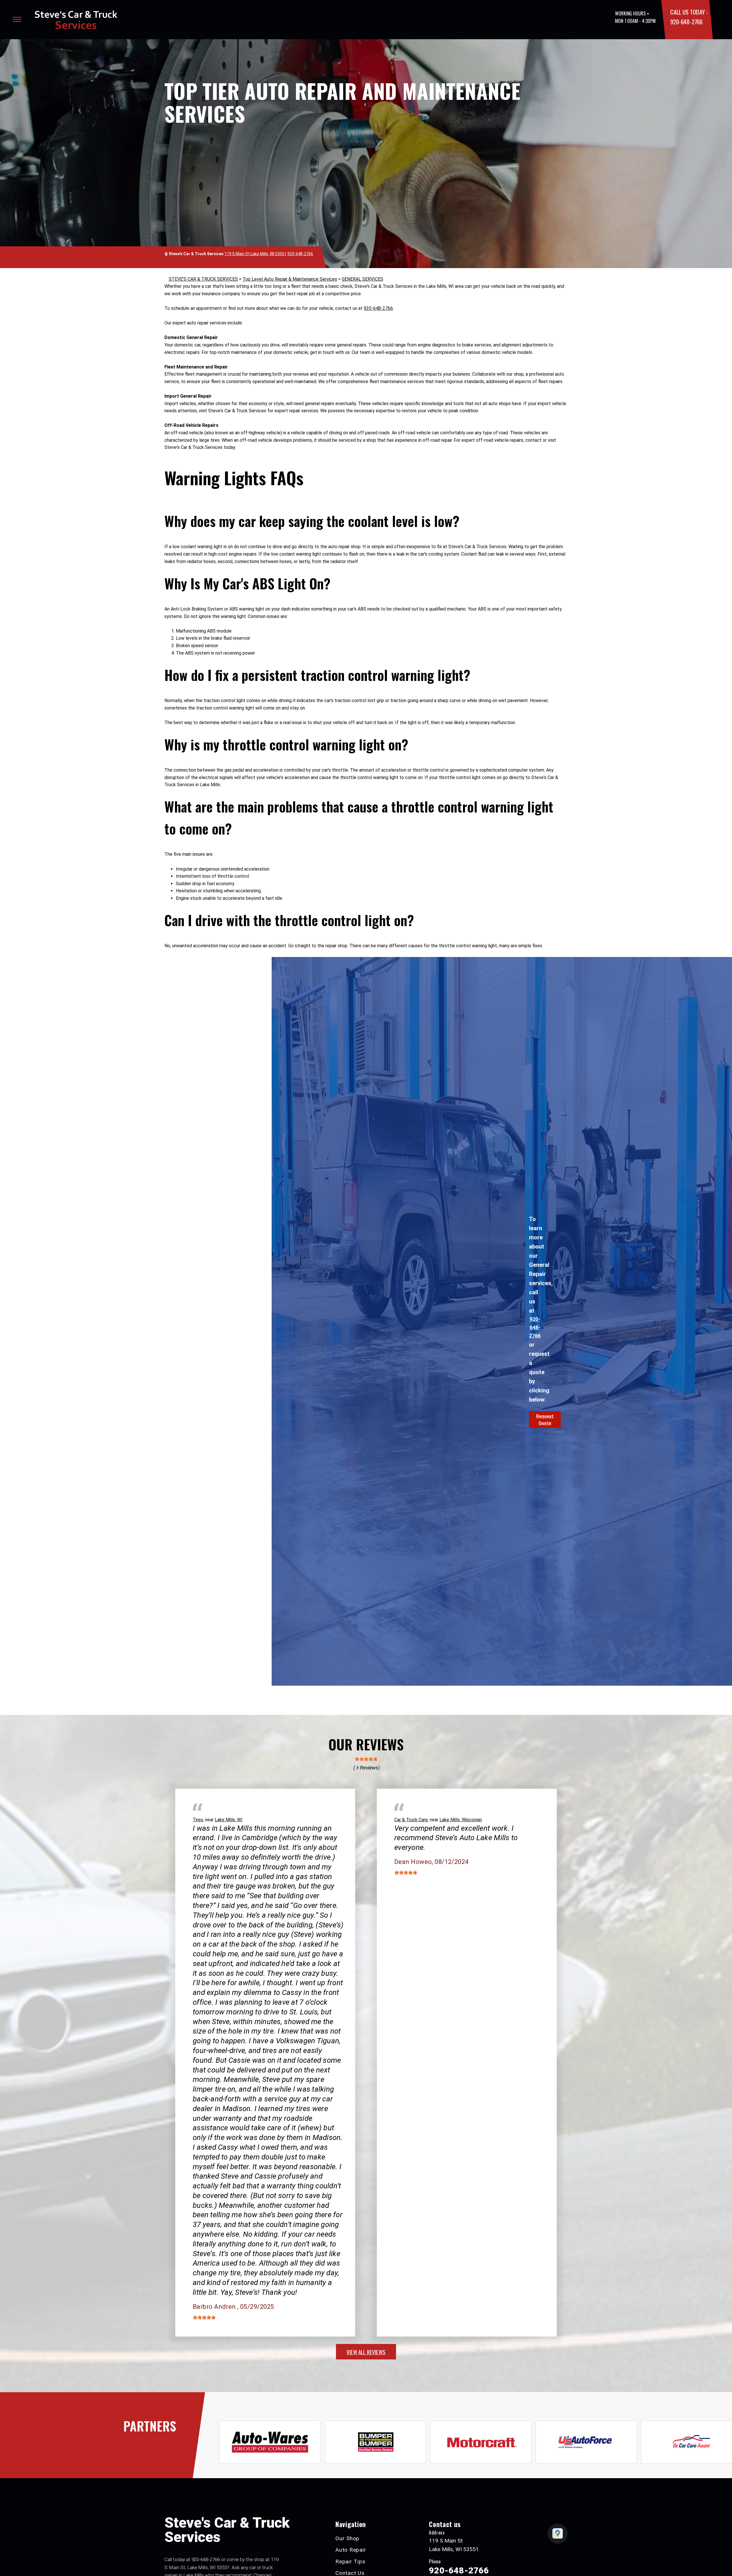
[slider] (366, 1759)
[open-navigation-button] (17, 19)
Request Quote (545, 1420)
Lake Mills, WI (229, 1820)
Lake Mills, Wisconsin (461, 1820)
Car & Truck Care (411, 1820)
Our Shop (347, 2538)
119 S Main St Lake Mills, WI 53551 (255, 254)
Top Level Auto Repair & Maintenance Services (290, 279)
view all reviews (366, 2352)
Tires (198, 1820)
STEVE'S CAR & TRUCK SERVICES (203, 279)
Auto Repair (351, 2550)
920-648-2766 (686, 22)
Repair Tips (350, 2562)
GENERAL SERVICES (362, 279)
